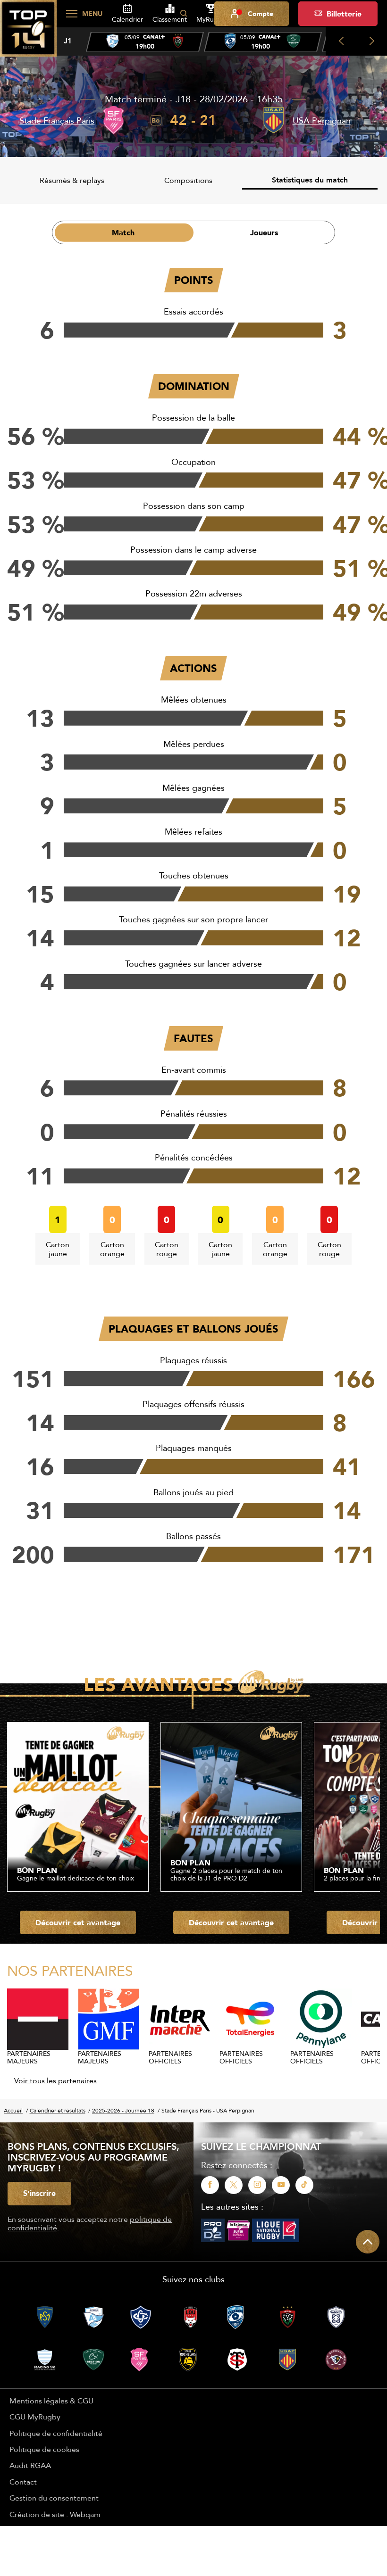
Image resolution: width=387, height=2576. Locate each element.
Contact (23, 2482)
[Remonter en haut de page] (368, 2242)
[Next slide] (372, 41)
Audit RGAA (30, 2465)
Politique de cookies (44, 2449)
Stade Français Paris (57, 120)
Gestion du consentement (54, 2498)
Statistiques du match (310, 180)
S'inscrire (39, 2193)
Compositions (188, 180)
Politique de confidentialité (56, 2433)
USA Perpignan (322, 120)
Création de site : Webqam (55, 2514)
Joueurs (264, 232)
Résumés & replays (72, 180)
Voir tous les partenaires (55, 2080)
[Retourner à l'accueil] (28, 33)
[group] (145, 42)
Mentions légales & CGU (51, 2401)
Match (123, 232)
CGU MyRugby (35, 2417)
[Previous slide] (341, 41)
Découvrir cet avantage (78, 1922)
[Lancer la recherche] (184, 14)
